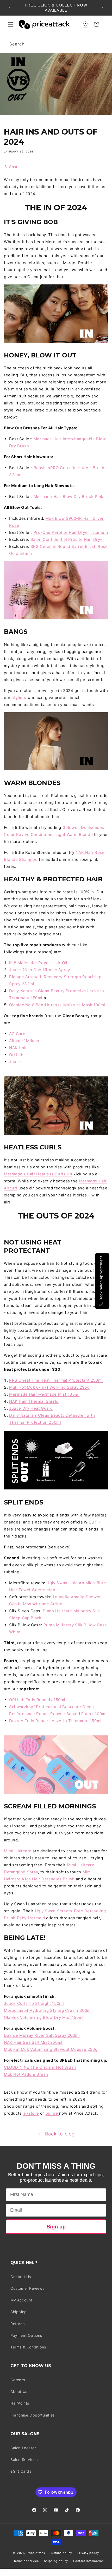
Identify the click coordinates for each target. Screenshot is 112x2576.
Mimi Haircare (18, 1851)
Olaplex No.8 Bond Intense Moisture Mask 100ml (57, 1005)
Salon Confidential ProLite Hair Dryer (67, 539)
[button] (10, 24)
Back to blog (60, 2134)
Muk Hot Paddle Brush (26, 2074)
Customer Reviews (27, 2288)
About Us (19, 2391)
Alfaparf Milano (24, 1041)
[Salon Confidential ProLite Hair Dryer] (30, 539)
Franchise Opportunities (33, 2415)
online (52, 2113)
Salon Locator (23, 2448)
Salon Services (24, 2459)
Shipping (19, 2312)
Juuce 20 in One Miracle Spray (39, 970)
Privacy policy (88, 2553)
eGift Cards (21, 2471)
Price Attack (36, 2553)
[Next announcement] (102, 8)
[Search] (102, 44)
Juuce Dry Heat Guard (31, 1408)
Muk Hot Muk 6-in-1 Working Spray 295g (49, 1387)
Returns (17, 2324)
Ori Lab (17, 1055)
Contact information (88, 2561)
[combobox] (56, 44)
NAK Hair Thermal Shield (34, 1401)
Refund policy (62, 2553)
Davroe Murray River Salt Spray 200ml (42, 2035)
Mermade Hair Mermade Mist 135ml (44, 1394)
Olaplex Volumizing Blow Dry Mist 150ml (44, 2017)
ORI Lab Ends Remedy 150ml (37, 1700)
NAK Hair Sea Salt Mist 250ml (33, 2042)
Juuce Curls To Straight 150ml (34, 2003)
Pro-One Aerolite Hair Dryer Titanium (71, 532)
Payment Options (26, 2335)
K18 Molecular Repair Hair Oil (38, 963)
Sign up (56, 2227)
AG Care (17, 1034)
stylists (19, 698)
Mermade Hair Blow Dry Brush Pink (69, 497)
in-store (31, 2113)
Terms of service (26, 2561)
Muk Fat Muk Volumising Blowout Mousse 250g (51, 2049)
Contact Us (21, 2277)
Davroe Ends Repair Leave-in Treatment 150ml (55, 1721)
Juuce (15, 1062)
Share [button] (14, 167)
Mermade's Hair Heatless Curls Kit (38, 1174)
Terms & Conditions (28, 2347)
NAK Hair (18, 1048)
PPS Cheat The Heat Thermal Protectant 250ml (56, 1380)
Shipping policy (56, 2561)
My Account (21, 2300)
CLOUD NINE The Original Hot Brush (40, 2067)
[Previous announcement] (10, 8)
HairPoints (20, 2403)
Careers (18, 2380)
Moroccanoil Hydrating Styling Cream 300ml (48, 2010)
